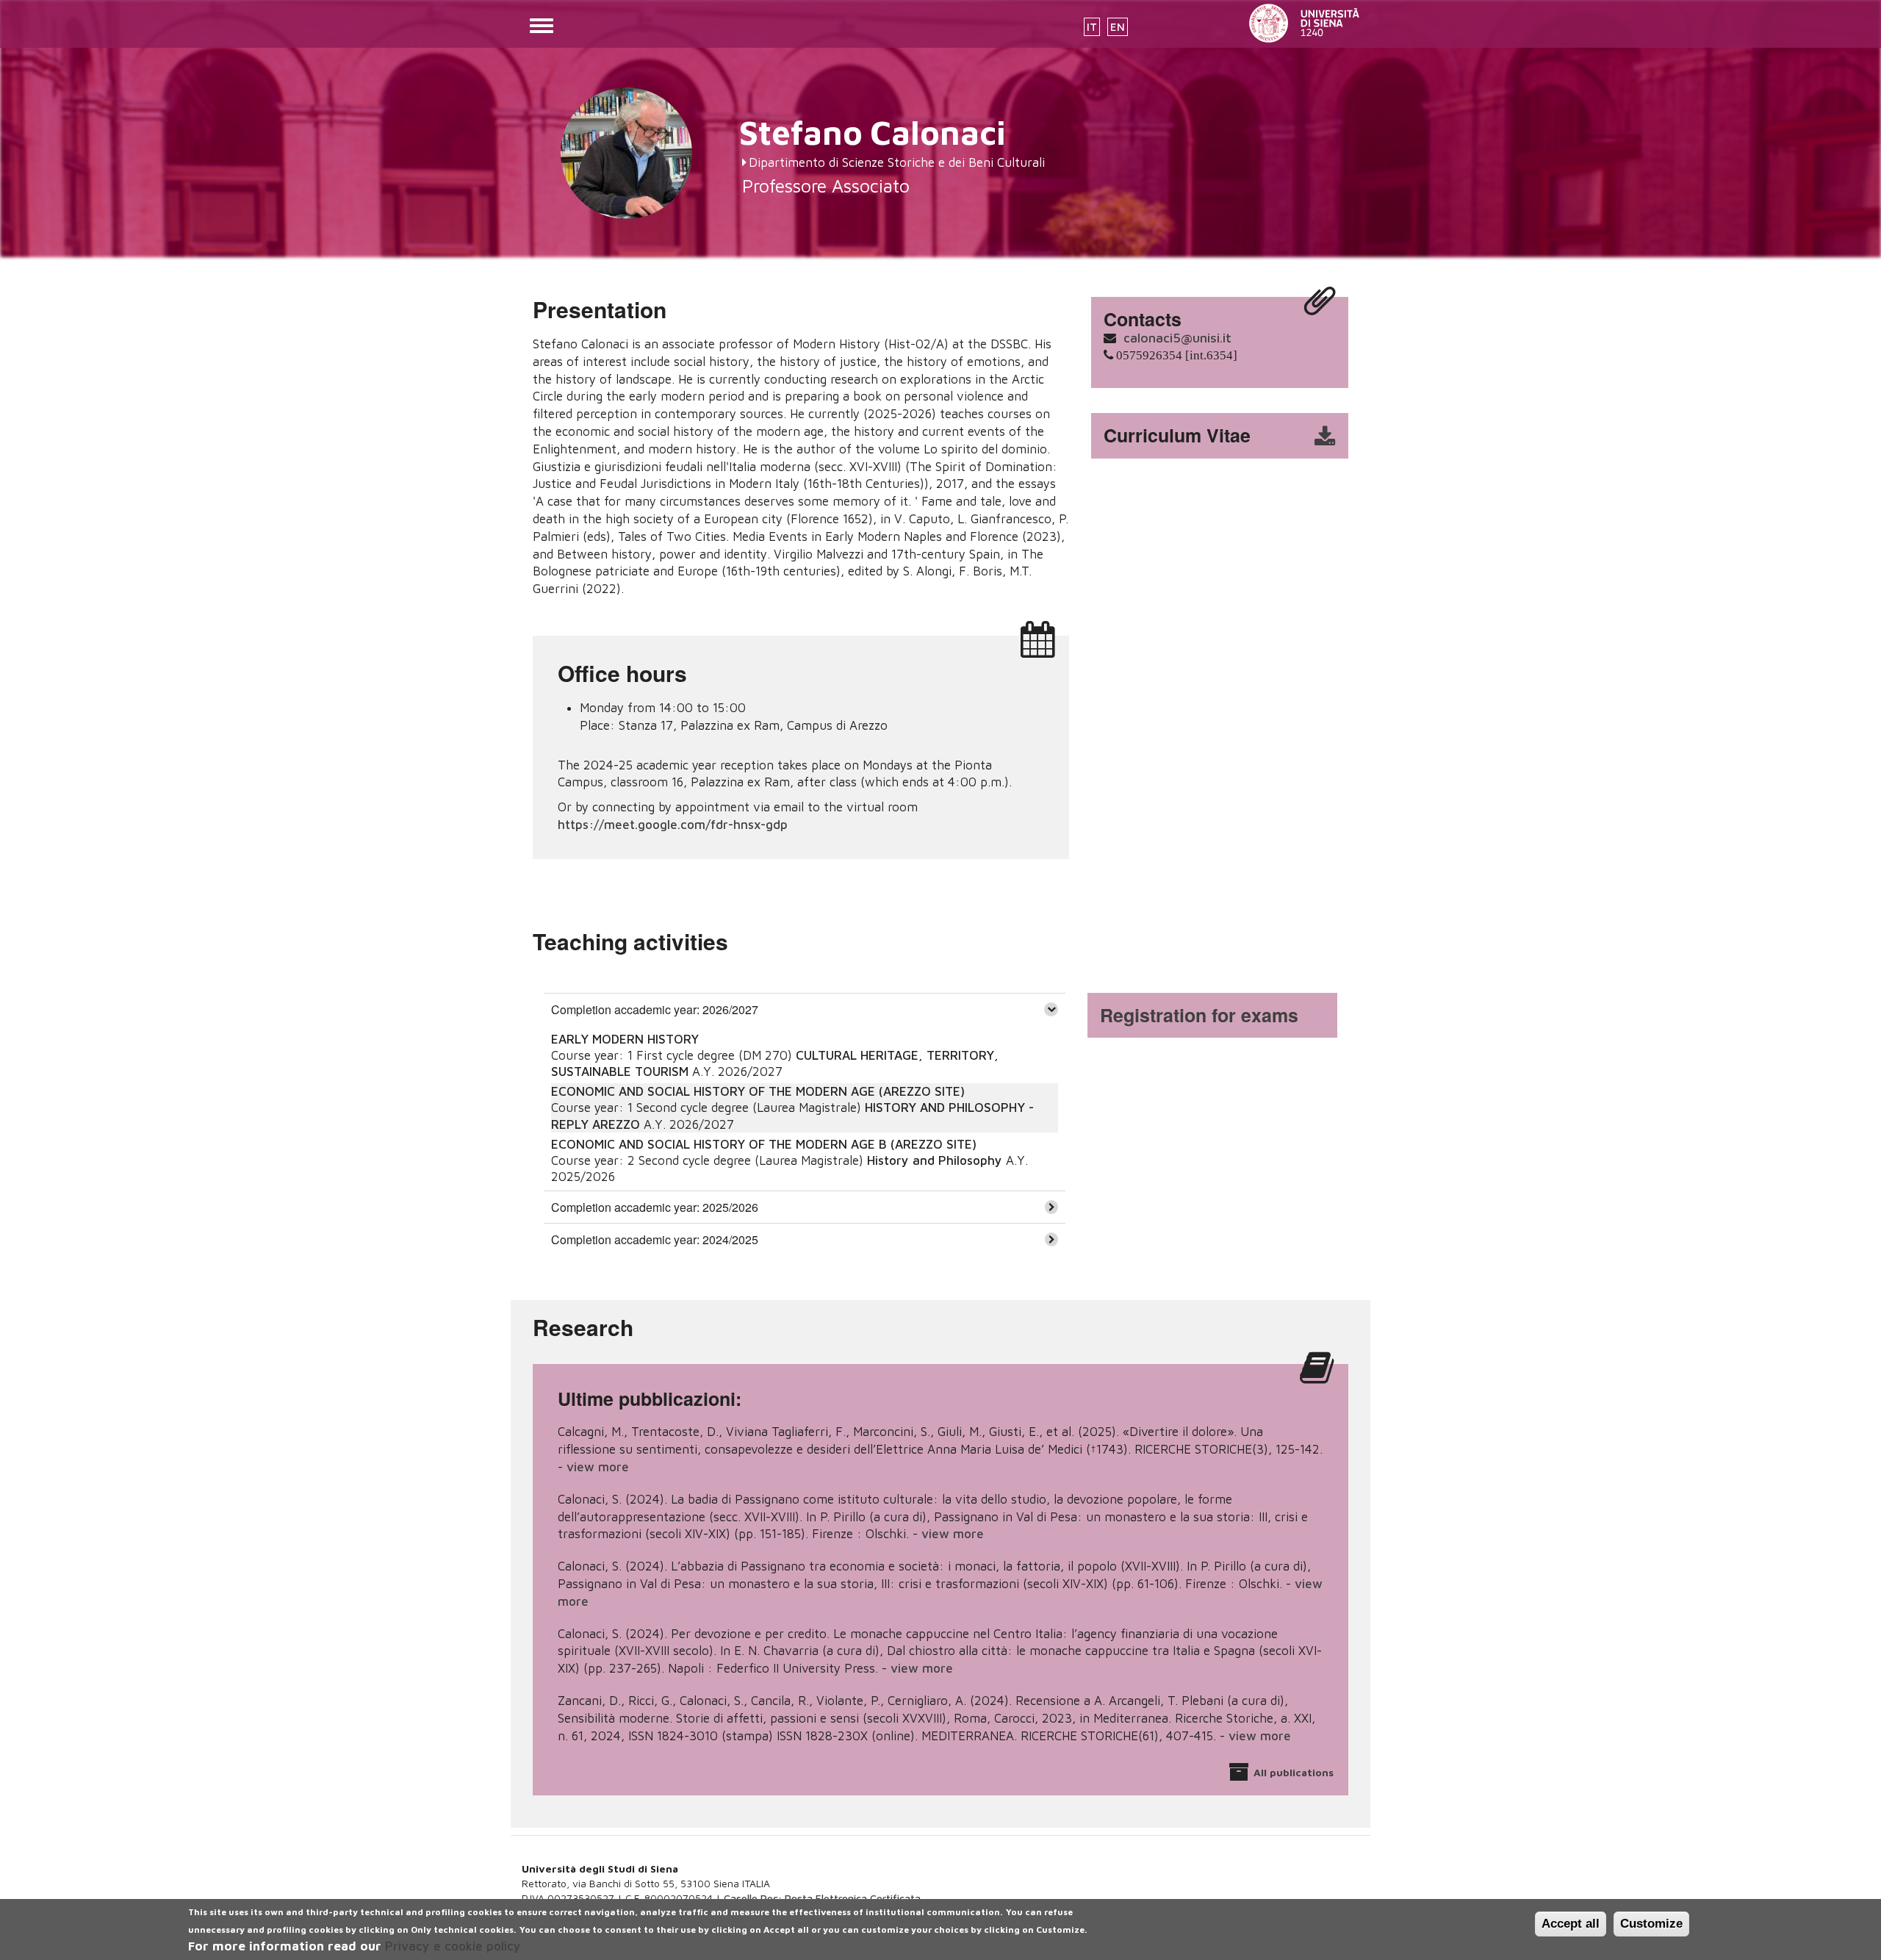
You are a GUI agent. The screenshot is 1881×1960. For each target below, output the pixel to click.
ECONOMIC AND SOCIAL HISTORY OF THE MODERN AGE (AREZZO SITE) (758, 1091)
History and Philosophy (935, 1160)
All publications (1294, 1772)
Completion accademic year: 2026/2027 (655, 1009)
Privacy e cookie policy (453, 1945)
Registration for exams (1199, 1015)
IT (1092, 27)
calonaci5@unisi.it (1177, 338)
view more (598, 1467)
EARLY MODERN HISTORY (625, 1039)
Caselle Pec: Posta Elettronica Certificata (822, 1898)
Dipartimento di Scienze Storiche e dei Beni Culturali (897, 162)
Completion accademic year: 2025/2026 (655, 1207)
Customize (1651, 1924)
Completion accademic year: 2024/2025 (655, 1239)
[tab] (805, 1009)
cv (1229, 436)
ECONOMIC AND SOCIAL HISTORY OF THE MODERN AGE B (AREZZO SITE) (764, 1144)
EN (1118, 27)
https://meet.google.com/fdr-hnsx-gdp (673, 825)
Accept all (1571, 1924)
